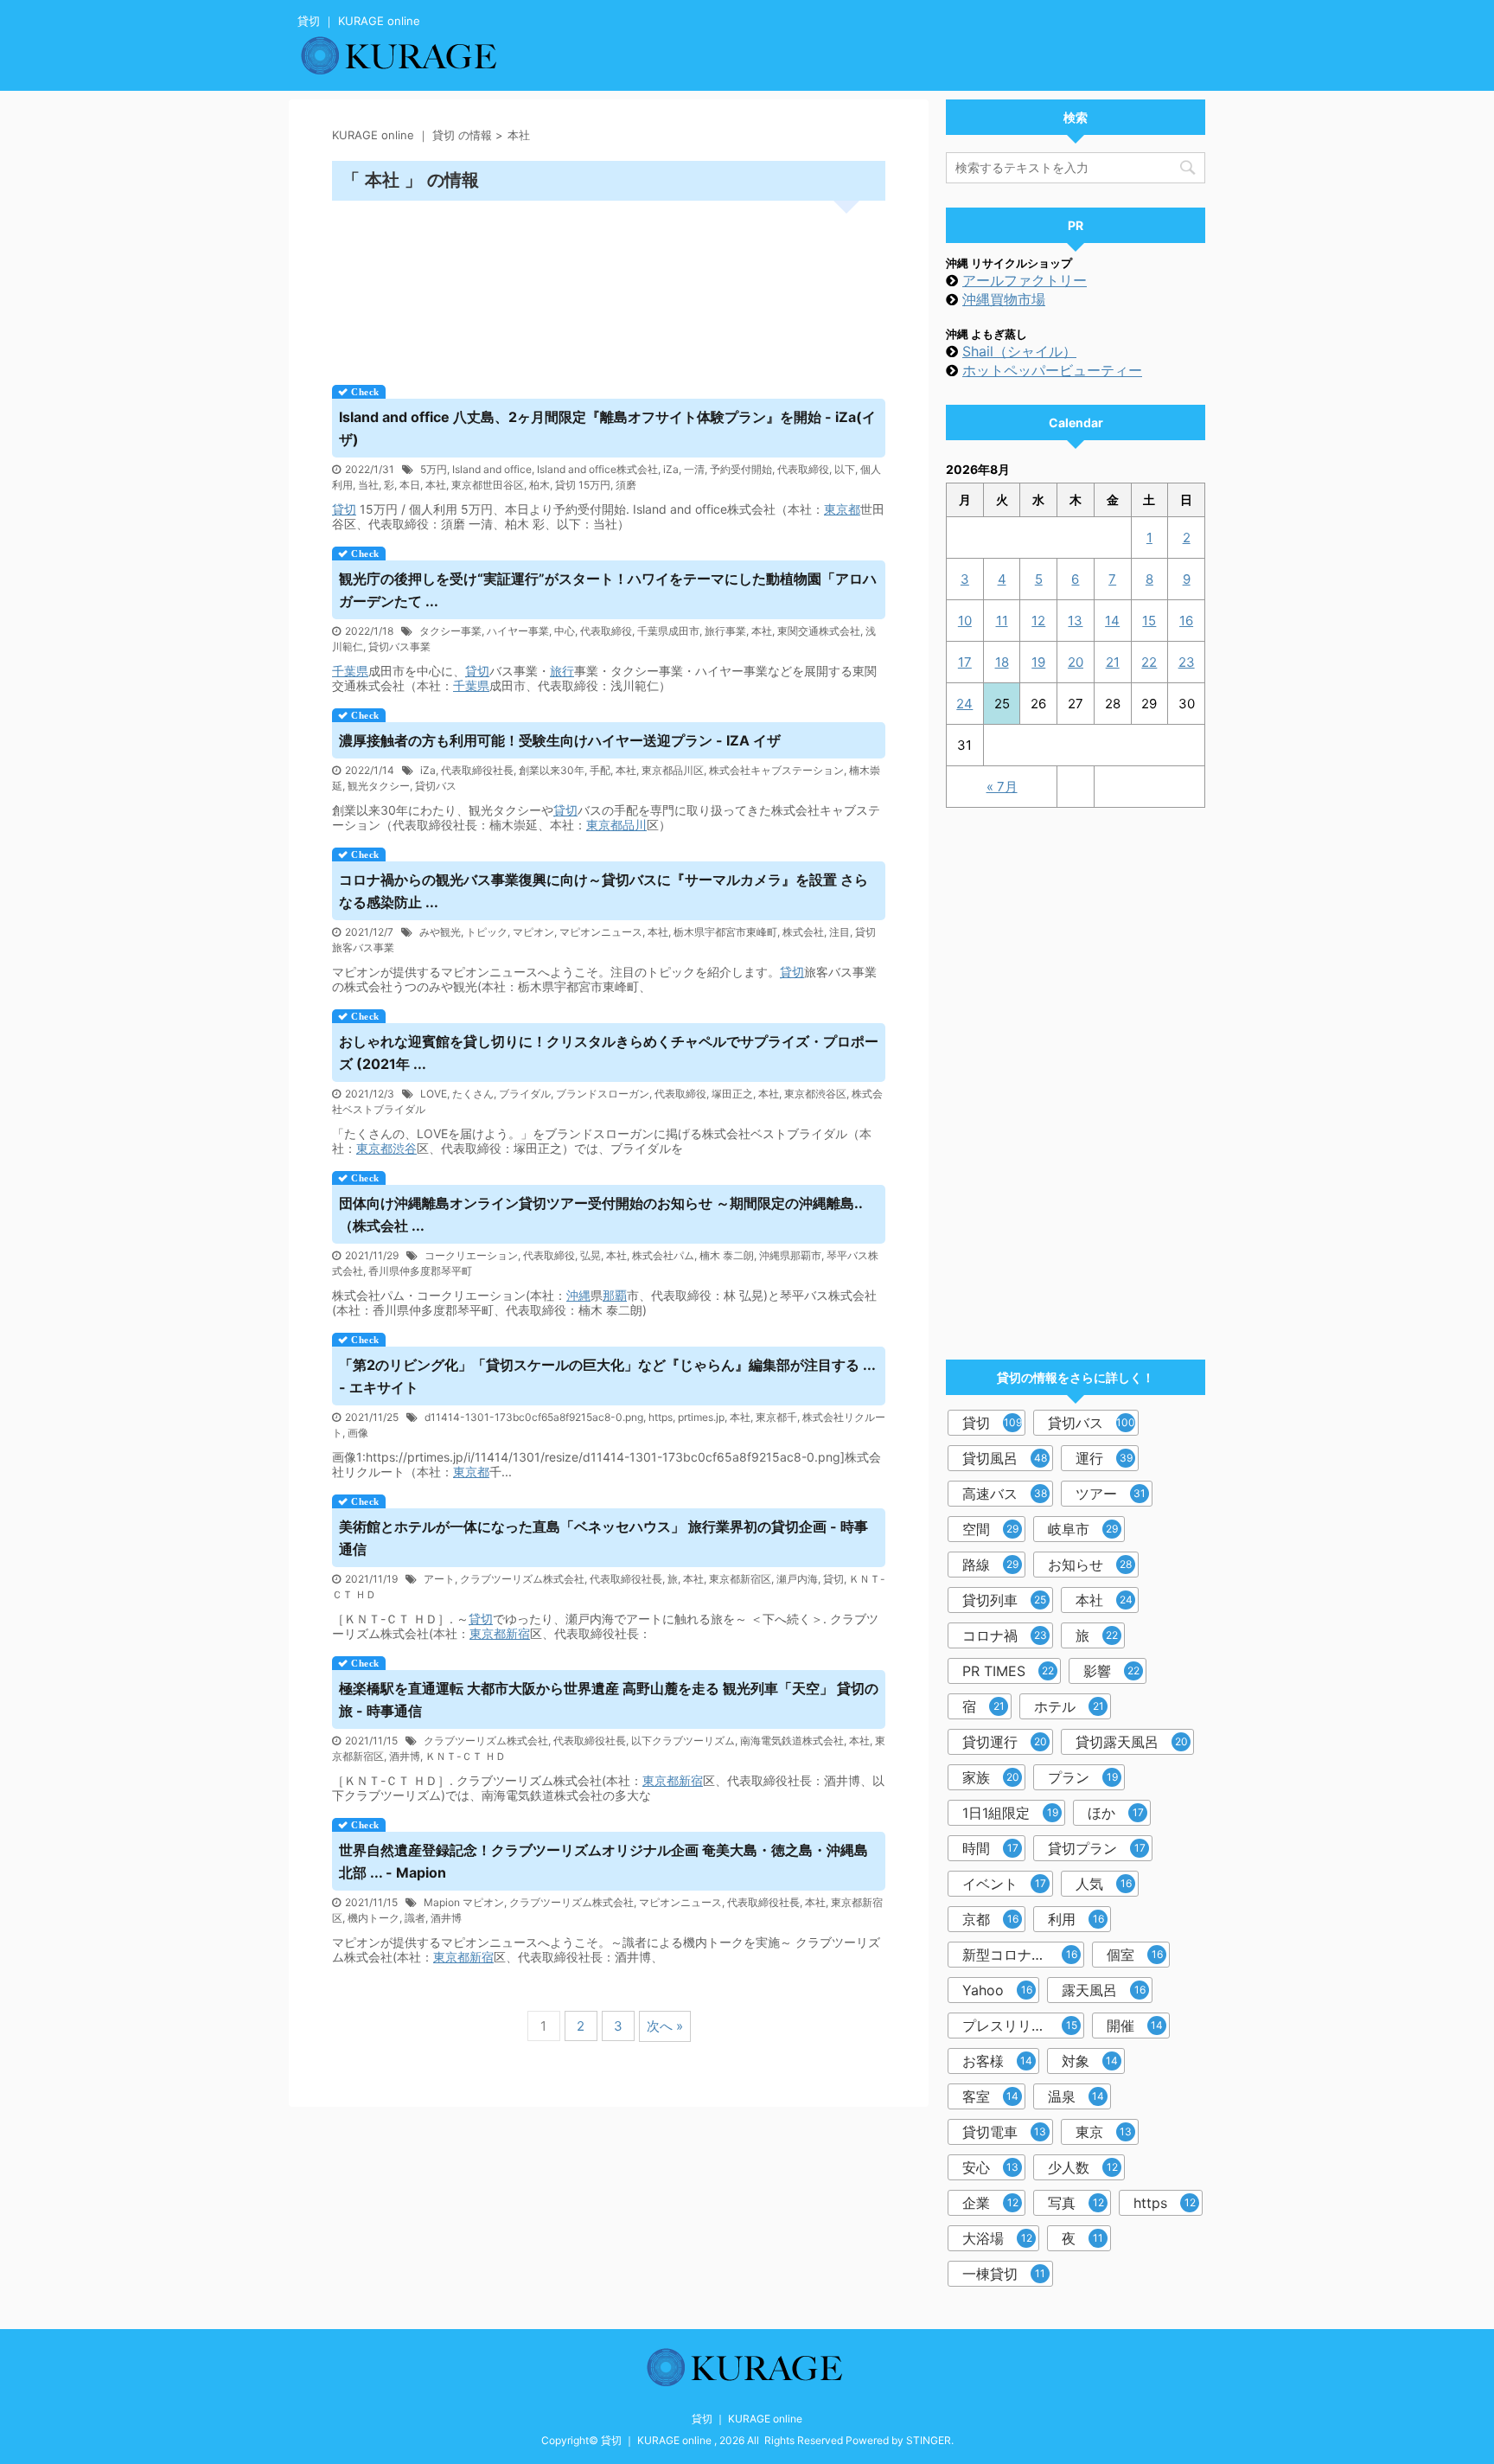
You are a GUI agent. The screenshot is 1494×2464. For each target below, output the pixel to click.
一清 (694, 469)
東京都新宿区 (740, 1579)
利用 (1076, 1919)
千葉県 (350, 671)
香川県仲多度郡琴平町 (420, 1271)
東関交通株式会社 (819, 631)
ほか (1116, 1813)
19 (1038, 662)
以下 (845, 469)
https (661, 1417)
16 (1186, 621)
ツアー (1111, 1494)
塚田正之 (732, 1094)
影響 (1111, 1671)
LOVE (434, 1094)
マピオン (533, 932)
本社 (436, 485)
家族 (991, 1777)
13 (1075, 621)
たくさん (473, 1094)
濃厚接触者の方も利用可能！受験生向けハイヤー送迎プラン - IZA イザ (560, 740)
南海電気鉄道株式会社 (792, 1741)
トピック (487, 932)
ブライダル (525, 1094)
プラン (1083, 1777)
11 (1002, 621)
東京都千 (776, 1417)
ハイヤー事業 (518, 631)
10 (965, 621)
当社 (368, 485)
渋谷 (405, 1148)
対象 (1090, 2061)
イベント (1004, 1884)
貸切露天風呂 (1132, 1742)
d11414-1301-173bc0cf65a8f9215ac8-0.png (534, 1417)
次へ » (665, 2026)
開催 (1135, 2026)
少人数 (1083, 2167)
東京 (1104, 2132)
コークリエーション (471, 1255)
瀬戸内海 (797, 1579)
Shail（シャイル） (1019, 351)
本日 (410, 485)
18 (1002, 662)
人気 (1104, 1884)
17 (965, 662)
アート (439, 1579)
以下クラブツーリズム (683, 1741)
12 (1038, 621)
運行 (1104, 1458)
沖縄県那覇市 (790, 1255)
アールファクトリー (1025, 280)
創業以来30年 (552, 770)
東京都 (842, 509)
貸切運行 (1005, 1742)
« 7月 (1002, 787)
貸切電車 (1004, 2132)
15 (1149, 621)
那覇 (615, 1295)
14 (1112, 621)
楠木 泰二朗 (727, 1255)
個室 (1135, 1955)
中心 (565, 631)
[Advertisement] (609, 287)
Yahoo (997, 1990)
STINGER (929, 2440)
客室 (990, 2096)
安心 (990, 2167)
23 (1187, 662)
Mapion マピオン (464, 1902)
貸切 (344, 509)
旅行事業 (725, 631)
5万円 (434, 469)
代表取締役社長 (477, 770)
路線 (990, 1565)
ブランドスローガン (603, 1094)
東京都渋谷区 (815, 1094)
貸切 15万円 (583, 485)
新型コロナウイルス (1023, 1955)
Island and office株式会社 (597, 469)
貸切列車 (1004, 1600)
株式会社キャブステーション (776, 770)
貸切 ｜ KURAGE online (747, 2419)
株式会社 (803, 932)
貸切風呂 (1005, 1458)
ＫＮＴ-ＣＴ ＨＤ (466, 1756)
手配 (600, 770)
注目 (840, 932)
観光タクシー (379, 786)
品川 (635, 825)
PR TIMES (1008, 1671)
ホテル (1069, 1706)
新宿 (518, 1633)
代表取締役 (803, 469)
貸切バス (436, 786)
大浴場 (997, 2238)
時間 (990, 1848)
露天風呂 (1104, 1990)
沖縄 (578, 1295)
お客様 (997, 2061)
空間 (990, 1529)
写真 (1076, 2203)
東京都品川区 (673, 770)
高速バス (1005, 1494)
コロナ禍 (1005, 1635)
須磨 (626, 485)
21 (1113, 662)
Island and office (492, 469)
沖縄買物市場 (1004, 299)
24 (964, 704)
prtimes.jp (701, 1417)
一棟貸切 (1004, 2274)
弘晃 (591, 1255)
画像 (358, 1433)
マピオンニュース (601, 932)
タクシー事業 (450, 631)
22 (1149, 662)
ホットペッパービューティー (1052, 370)
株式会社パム (663, 1255)
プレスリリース (1020, 2026)
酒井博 (405, 1756)
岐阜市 (1083, 1529)
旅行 (562, 671)
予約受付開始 (741, 469)
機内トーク (373, 1918)
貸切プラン (1097, 1848)
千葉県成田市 (668, 631)
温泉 (1076, 2096)
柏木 (539, 485)
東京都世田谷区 (488, 485)
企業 (990, 2203)
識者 (415, 1918)
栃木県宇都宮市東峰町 (725, 932)
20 (1076, 662)
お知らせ (1090, 1565)
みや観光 (440, 932)
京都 (990, 1919)
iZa (671, 469)
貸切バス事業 (399, 646)
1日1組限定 (1010, 1813)
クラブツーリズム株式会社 (522, 1579)
